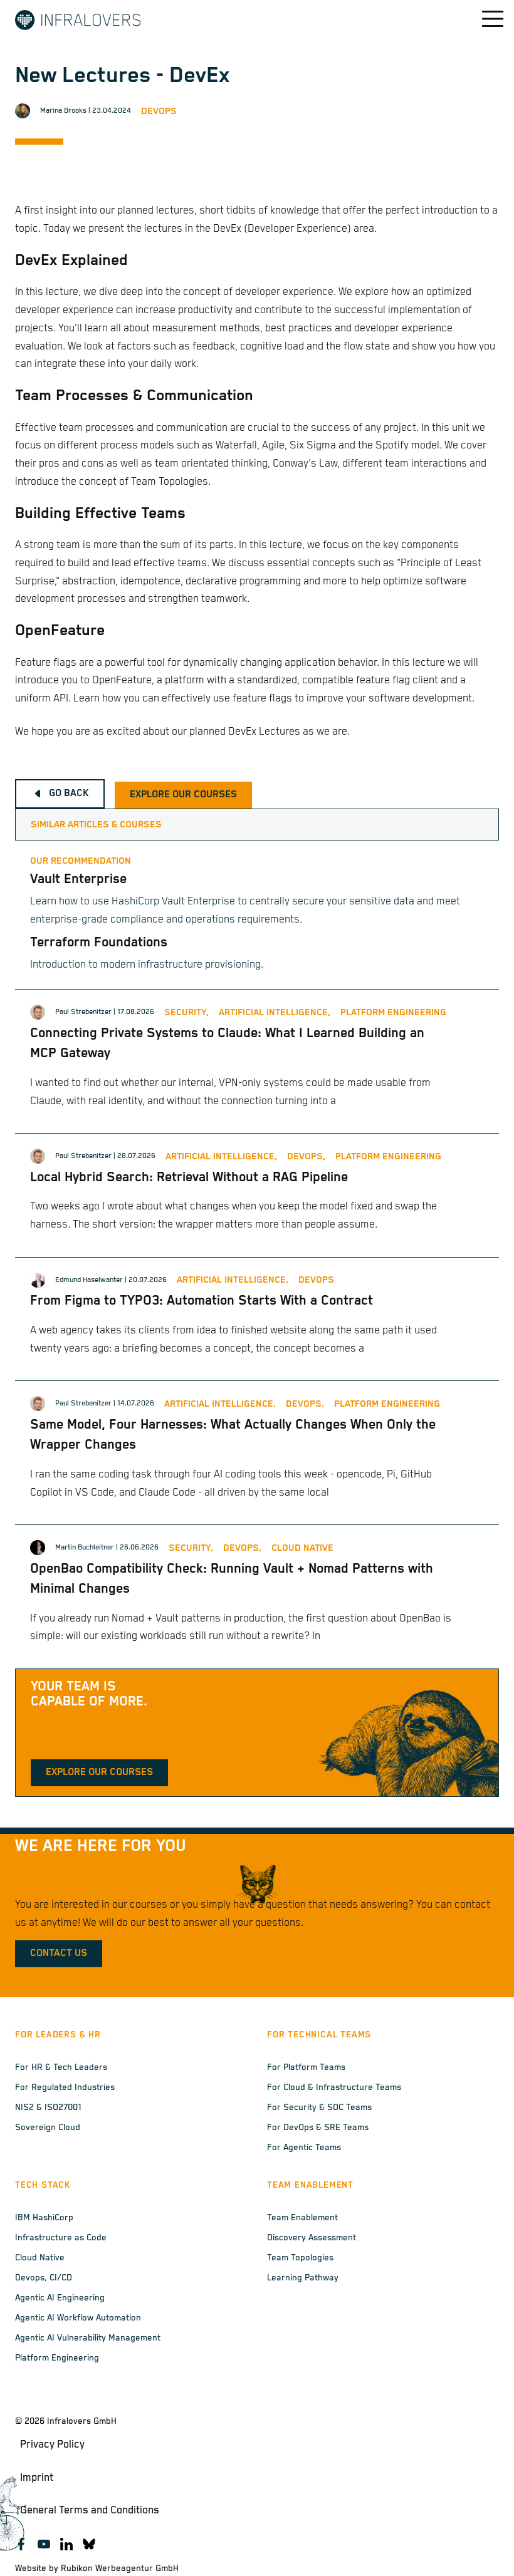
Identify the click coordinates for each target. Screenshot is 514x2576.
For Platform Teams (306, 2067)
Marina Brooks (63, 111)
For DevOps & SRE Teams (318, 2128)
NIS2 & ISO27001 (48, 2108)
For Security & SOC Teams (319, 2108)
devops (159, 111)
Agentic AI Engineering (60, 2298)
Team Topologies (300, 2258)
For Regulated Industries (65, 2087)
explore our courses (183, 795)
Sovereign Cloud (48, 2128)
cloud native (302, 1548)
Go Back (69, 794)
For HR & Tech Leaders (61, 2067)
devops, (306, 1156)
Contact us (59, 1953)
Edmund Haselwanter (89, 1280)
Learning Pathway (303, 2278)
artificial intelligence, (275, 1012)
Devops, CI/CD (44, 2278)
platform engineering (393, 1012)
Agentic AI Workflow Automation (78, 2318)
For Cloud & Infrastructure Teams (334, 2087)
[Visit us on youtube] (44, 2544)
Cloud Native (40, 2258)
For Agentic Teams (304, 2148)
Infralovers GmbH (82, 2421)
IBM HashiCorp (44, 2218)
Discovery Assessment (312, 2238)
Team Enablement (302, 2218)
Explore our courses (99, 1772)
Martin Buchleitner (85, 1547)
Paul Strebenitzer (83, 1012)
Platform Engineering (57, 2358)
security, (186, 1012)
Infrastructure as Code (61, 2238)
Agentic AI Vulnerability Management (88, 2338)
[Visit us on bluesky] (89, 2544)
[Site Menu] (484, 19)
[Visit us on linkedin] (66, 2544)
